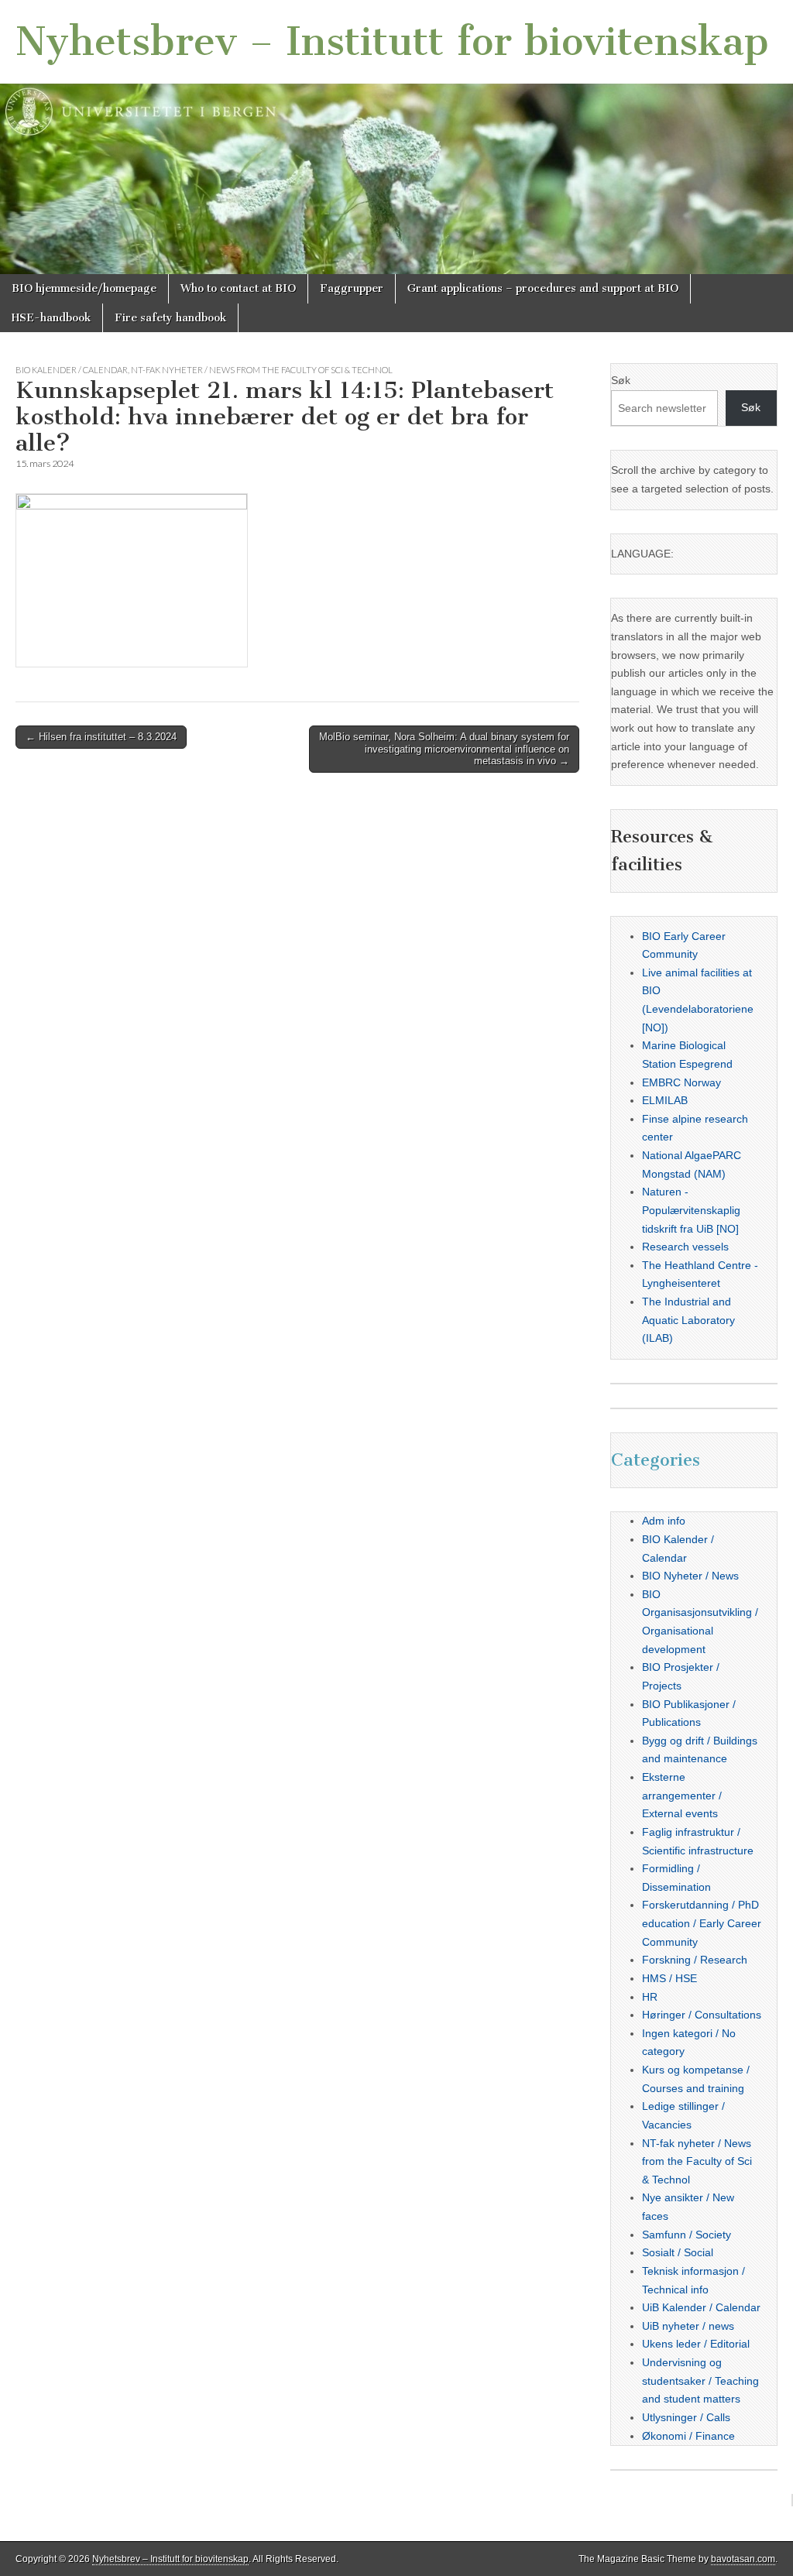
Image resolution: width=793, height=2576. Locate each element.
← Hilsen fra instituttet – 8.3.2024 (101, 737)
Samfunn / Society (687, 2235)
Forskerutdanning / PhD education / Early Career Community (702, 1923)
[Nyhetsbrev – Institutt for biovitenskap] (396, 137)
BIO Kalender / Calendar (72, 370)
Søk (621, 380)
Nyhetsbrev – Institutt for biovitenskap (392, 41)
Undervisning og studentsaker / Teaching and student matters (700, 2380)
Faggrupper (352, 288)
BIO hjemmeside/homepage (84, 288)
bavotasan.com (743, 2559)
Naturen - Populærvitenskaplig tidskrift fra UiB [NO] (691, 1210)
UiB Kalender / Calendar (701, 2307)
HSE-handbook (51, 318)
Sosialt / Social (678, 2252)
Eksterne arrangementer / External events (682, 1795)
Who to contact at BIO (238, 288)
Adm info (664, 1521)
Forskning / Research (695, 1960)
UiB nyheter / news (688, 2326)
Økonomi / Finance (688, 2436)
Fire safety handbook (170, 318)
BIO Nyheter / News (690, 1576)
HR (650, 1997)
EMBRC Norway (681, 1082)
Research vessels (685, 1247)
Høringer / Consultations (702, 2015)
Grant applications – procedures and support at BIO (543, 288)
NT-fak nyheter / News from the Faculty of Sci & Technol (262, 370)
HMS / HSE (669, 1978)
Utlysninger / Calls (686, 2417)
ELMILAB (665, 1100)
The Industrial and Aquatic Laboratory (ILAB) (688, 1320)
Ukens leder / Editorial (696, 2344)
